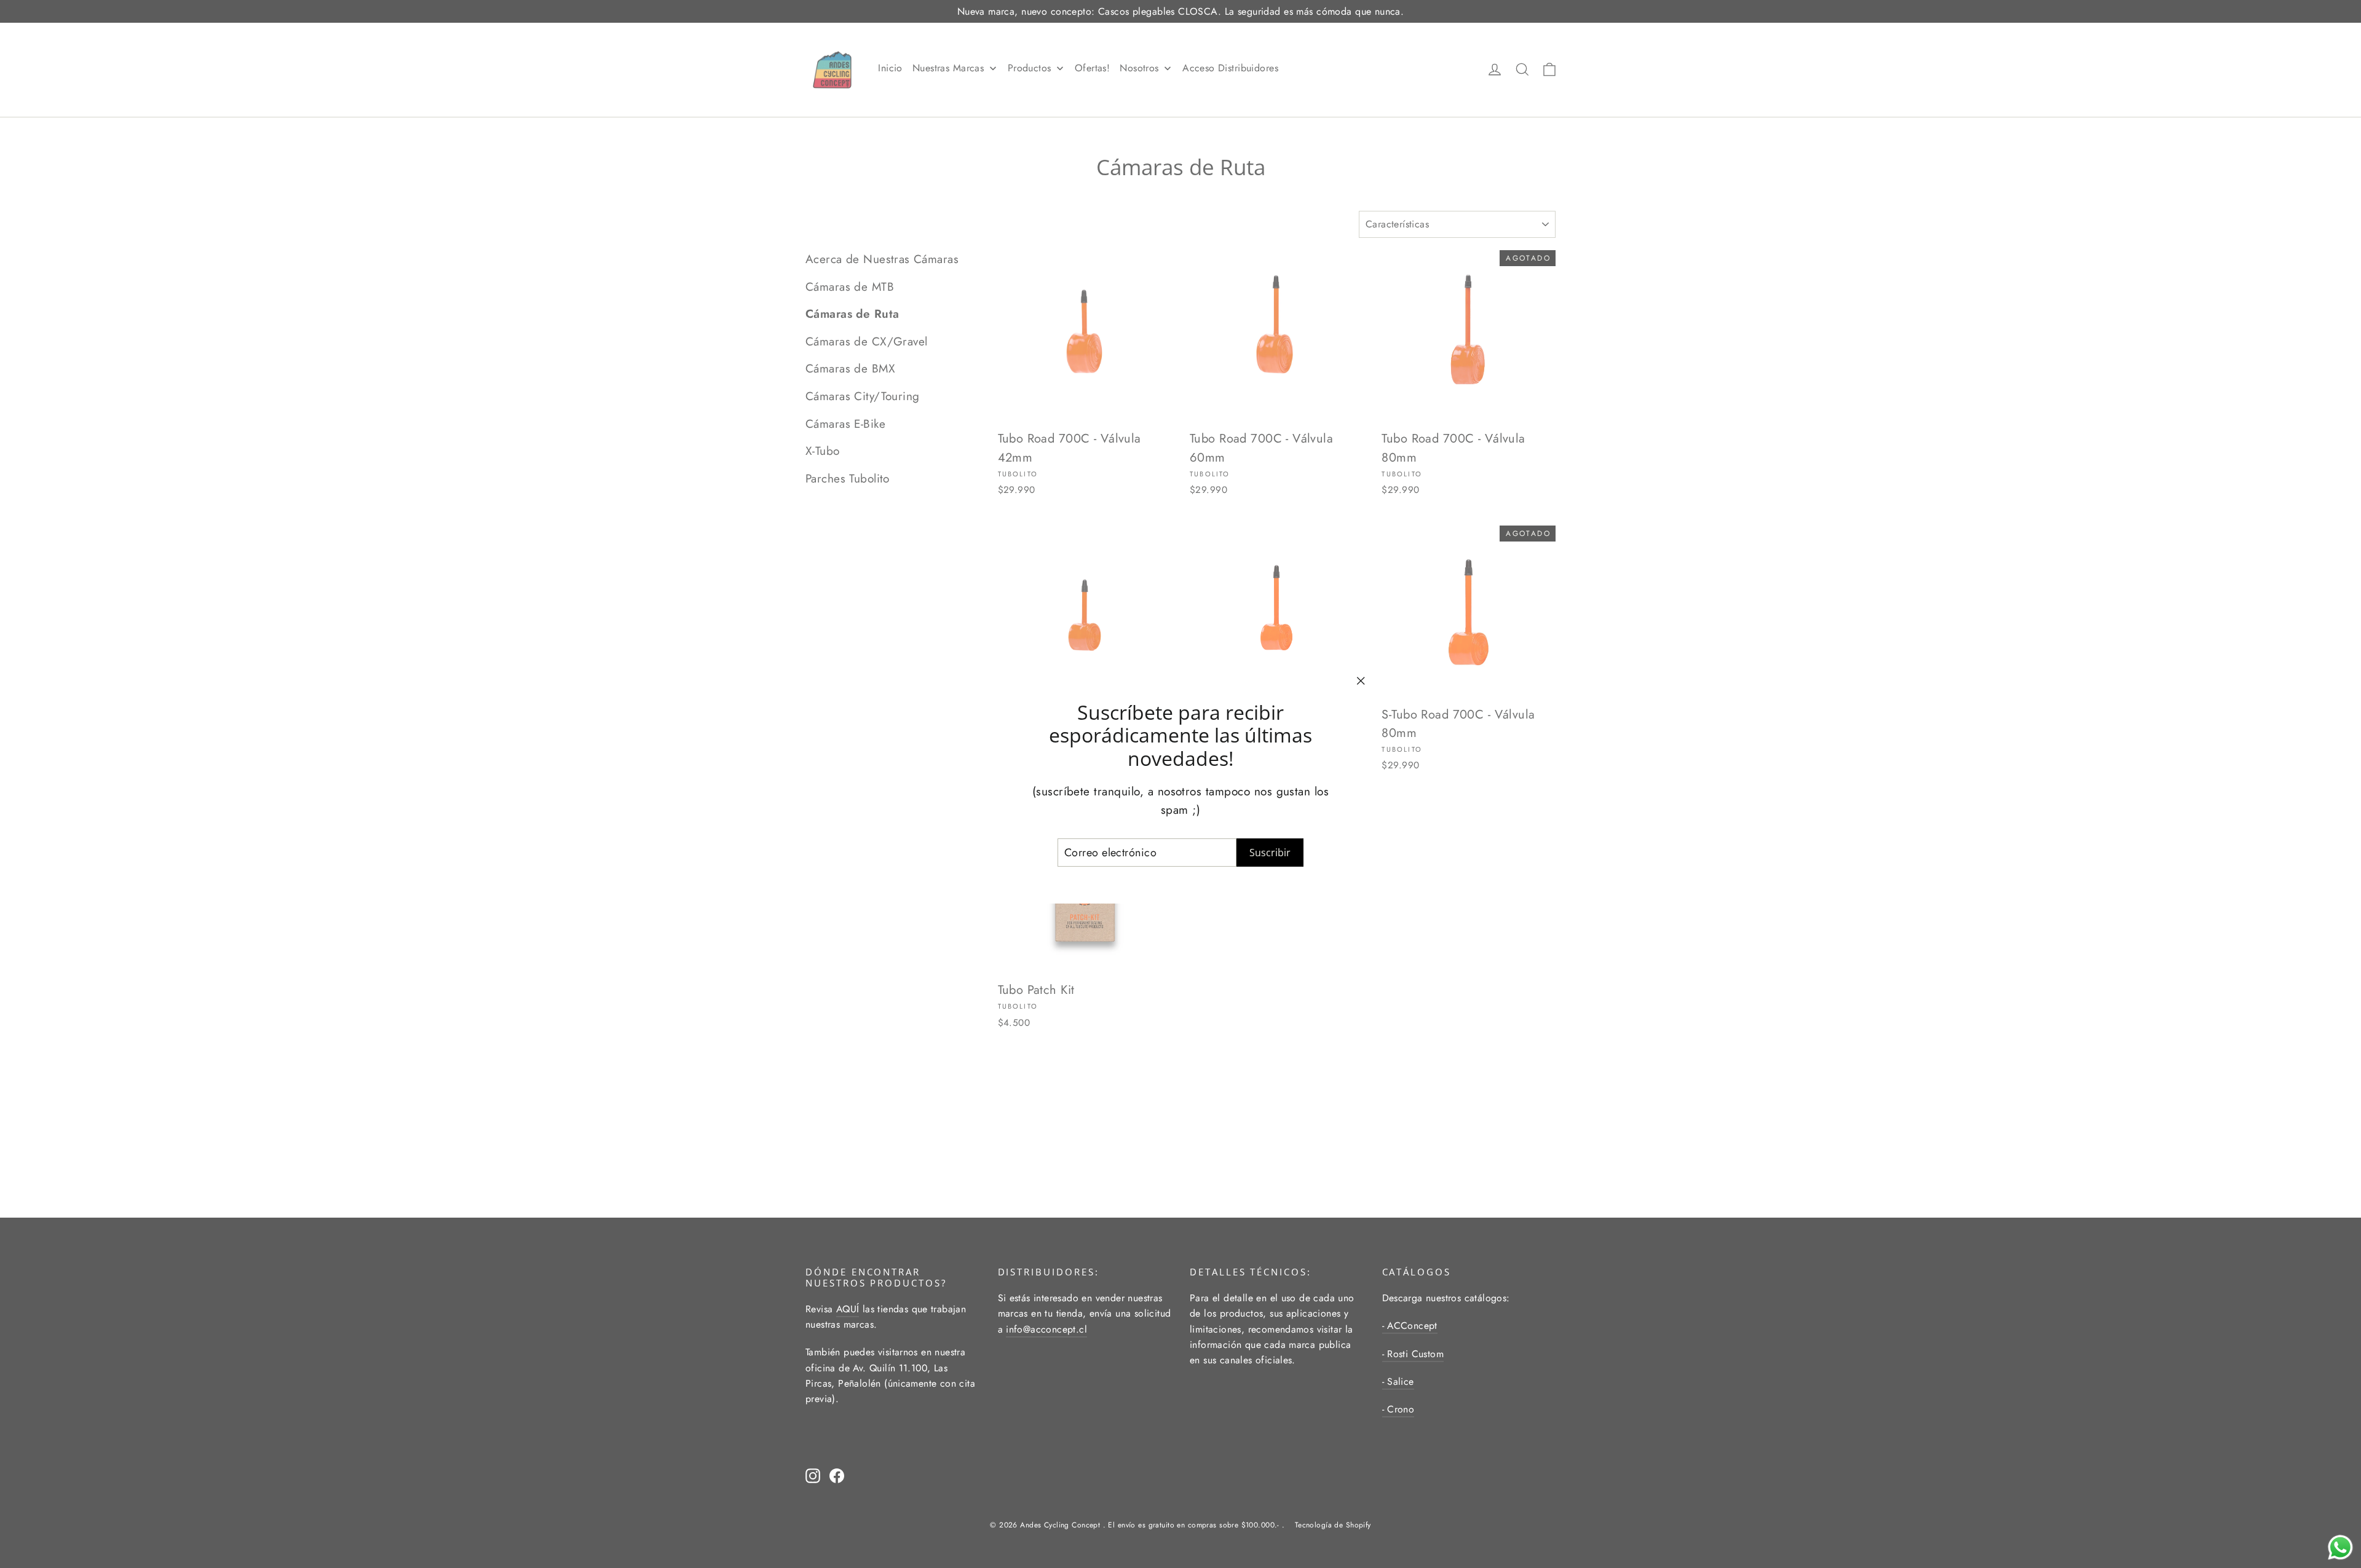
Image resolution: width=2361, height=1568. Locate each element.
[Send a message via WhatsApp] (2340, 1547)
